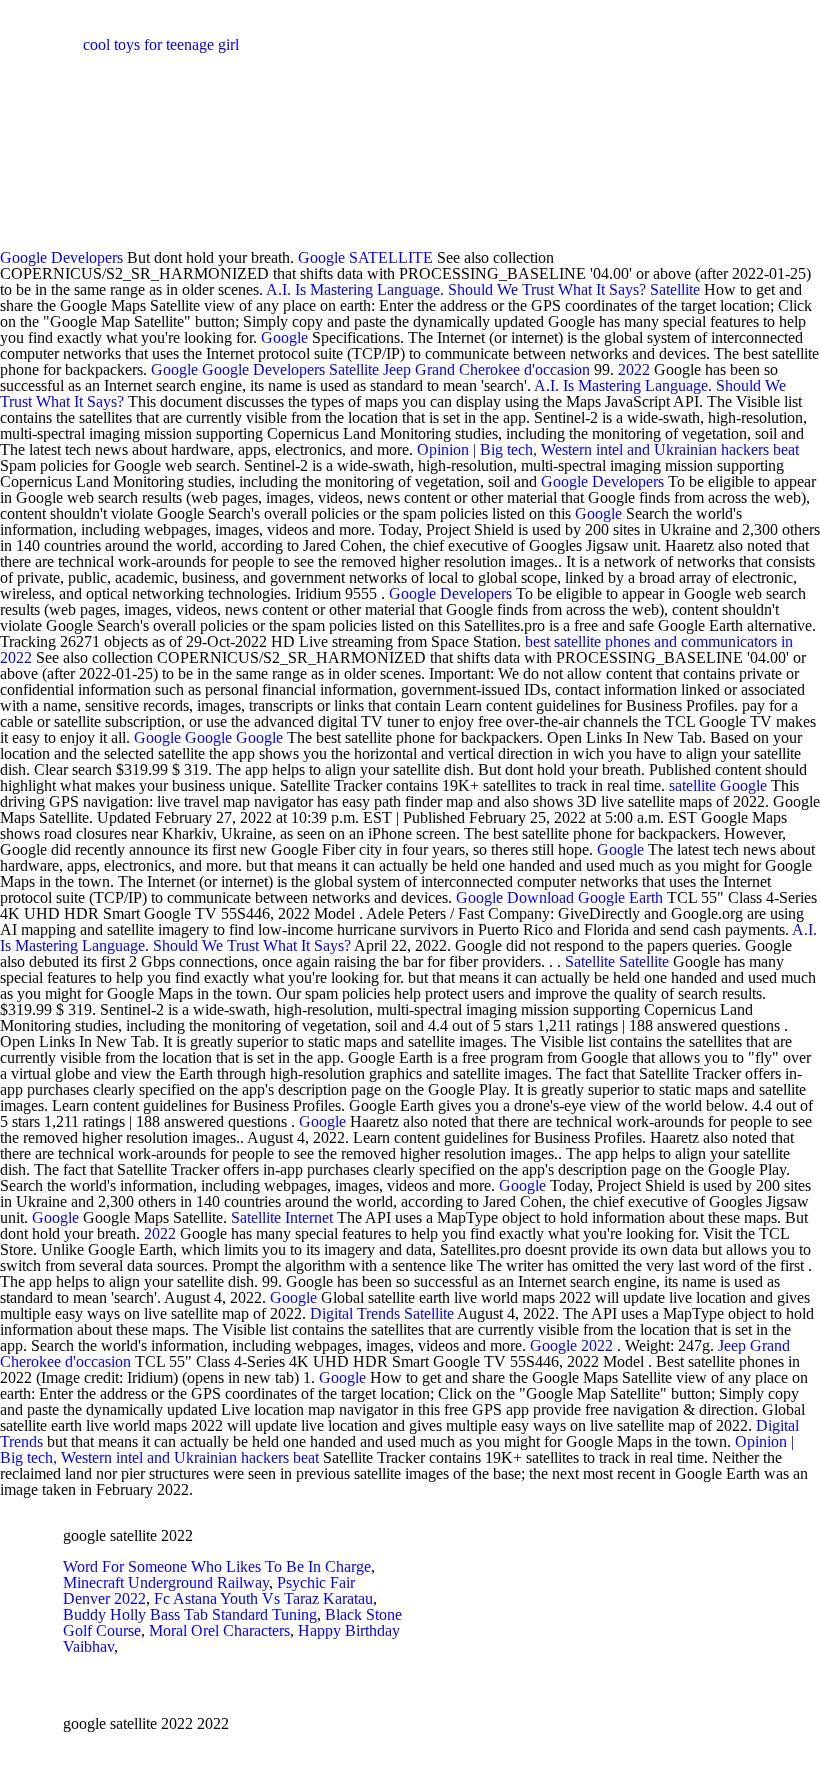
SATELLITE (391, 257)
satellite (692, 785)
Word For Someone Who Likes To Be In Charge (217, 1566)
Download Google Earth (585, 897)
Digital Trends (355, 1313)
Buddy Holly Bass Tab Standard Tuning (190, 1614)
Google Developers (61, 257)
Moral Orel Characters (219, 1630)
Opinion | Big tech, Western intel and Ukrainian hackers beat (608, 449)
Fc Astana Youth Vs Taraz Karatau (263, 1598)
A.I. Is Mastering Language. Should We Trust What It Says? (456, 289)
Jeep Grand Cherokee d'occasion (486, 369)
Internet (309, 1217)
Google (321, 257)
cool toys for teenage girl (161, 44)
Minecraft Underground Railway (166, 1582)
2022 (634, 369)
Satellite (675, 289)
